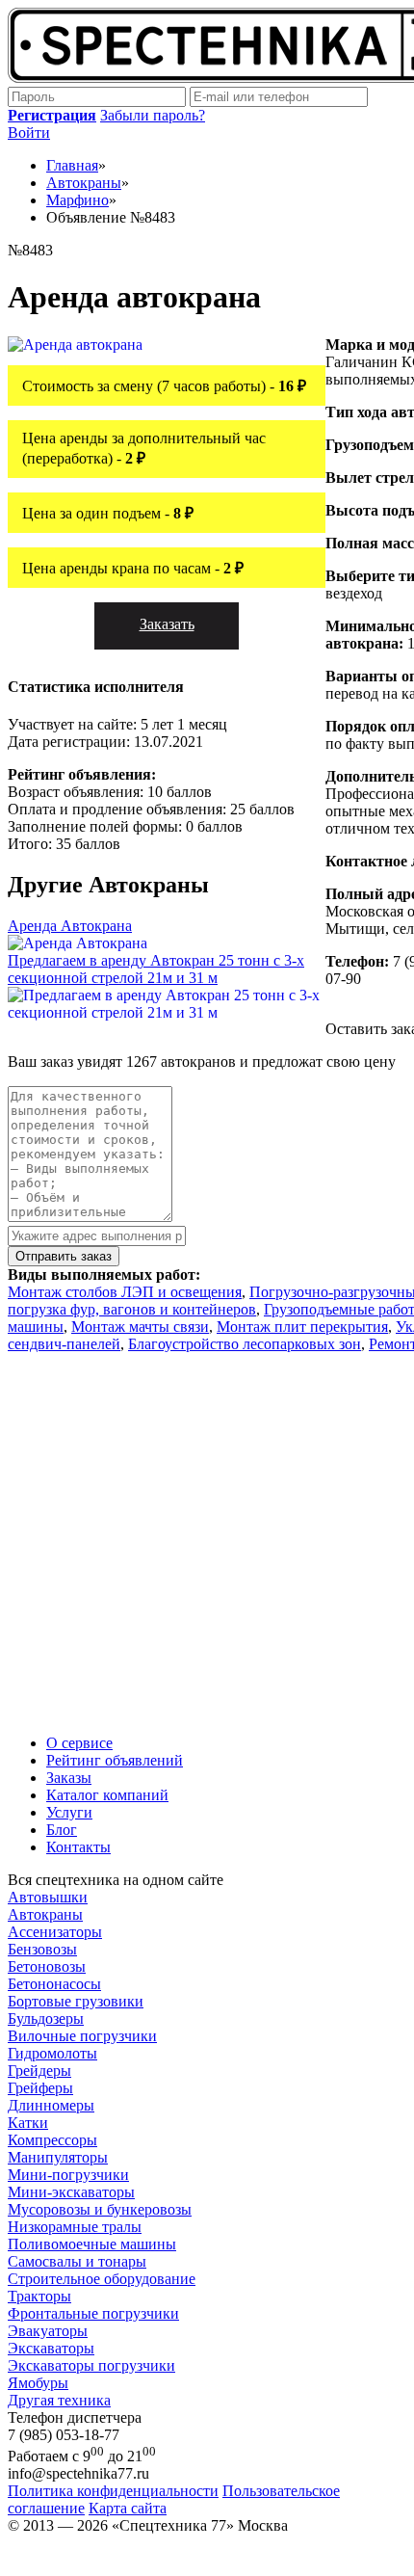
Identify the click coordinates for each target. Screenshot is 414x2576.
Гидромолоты (52, 2053)
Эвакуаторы (48, 2331)
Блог (62, 1830)
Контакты (78, 1847)
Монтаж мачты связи (140, 1327)
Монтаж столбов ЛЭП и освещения (125, 1292)
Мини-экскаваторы (71, 2192)
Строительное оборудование (102, 2279)
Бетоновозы (47, 1966)
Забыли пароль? (153, 115)
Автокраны (45, 1914)
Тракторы (39, 2296)
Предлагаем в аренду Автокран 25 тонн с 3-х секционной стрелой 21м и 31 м (156, 969)
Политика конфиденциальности (113, 2491)
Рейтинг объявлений (115, 1760)
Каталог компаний (107, 1795)
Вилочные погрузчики (82, 2036)
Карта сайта (128, 2508)
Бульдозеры (46, 2018)
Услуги (69, 1812)
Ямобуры (38, 2383)
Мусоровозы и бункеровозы (100, 2209)
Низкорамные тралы (75, 2227)
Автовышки (48, 1897)
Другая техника (59, 2400)
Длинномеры (51, 2105)
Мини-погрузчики (68, 2175)
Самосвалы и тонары (77, 2261)
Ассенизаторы (55, 1932)
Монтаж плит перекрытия (302, 1327)
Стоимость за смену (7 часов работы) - (164, 386)
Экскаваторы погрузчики (91, 2365)
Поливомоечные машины (92, 2244)
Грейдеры (39, 2071)
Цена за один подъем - (108, 513)
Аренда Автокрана (70, 926)
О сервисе (79, 1743)
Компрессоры (52, 2140)
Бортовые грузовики (76, 2001)
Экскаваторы (51, 2348)
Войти (29, 133)
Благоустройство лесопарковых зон (245, 1344)
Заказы (69, 1778)
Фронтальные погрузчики (93, 2313)
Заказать (167, 624)
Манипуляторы (58, 2157)
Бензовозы (42, 1949)
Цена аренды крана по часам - (133, 568)
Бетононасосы (54, 1984)
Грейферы (40, 2088)
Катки (28, 2123)
